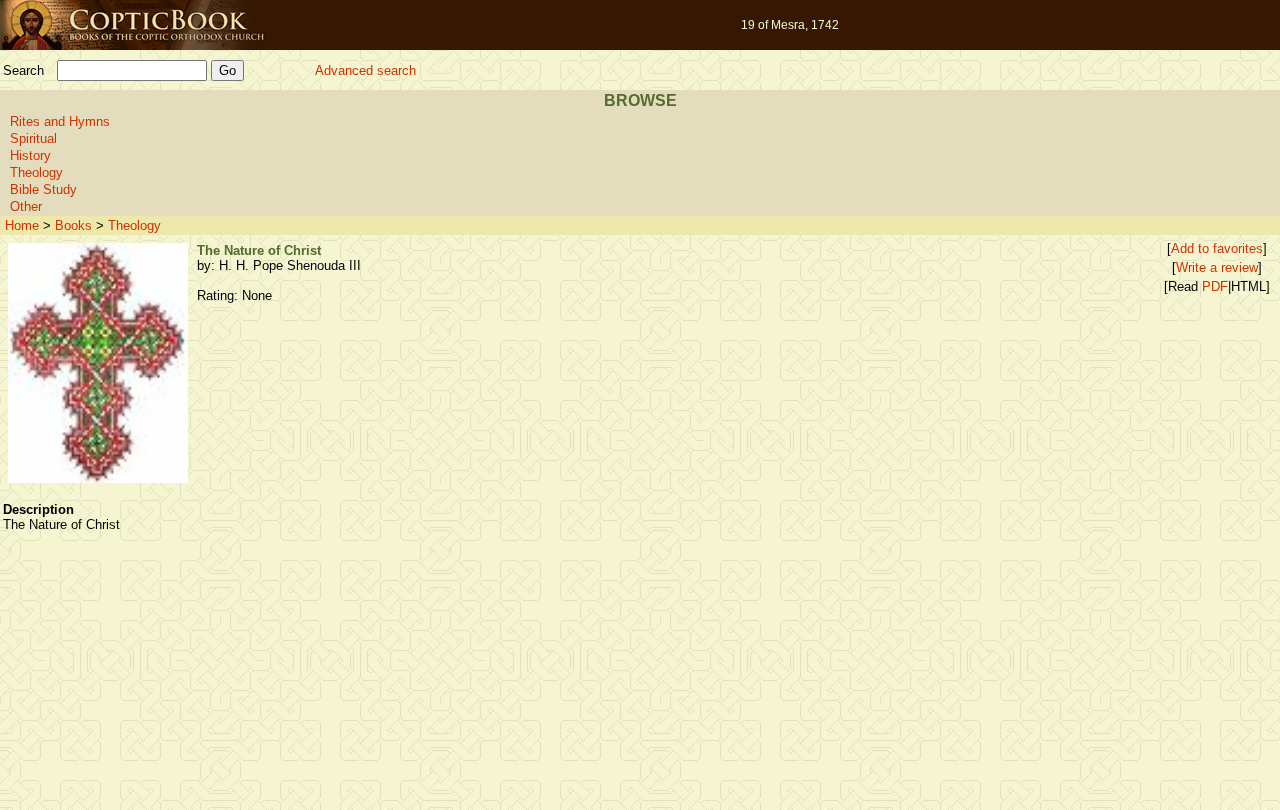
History (30, 155)
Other (26, 206)
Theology (36, 172)
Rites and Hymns (60, 121)
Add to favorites (1217, 248)
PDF (1215, 286)
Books (73, 225)
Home (22, 225)
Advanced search (365, 70)
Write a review (1217, 267)
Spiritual (33, 138)
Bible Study (43, 189)
